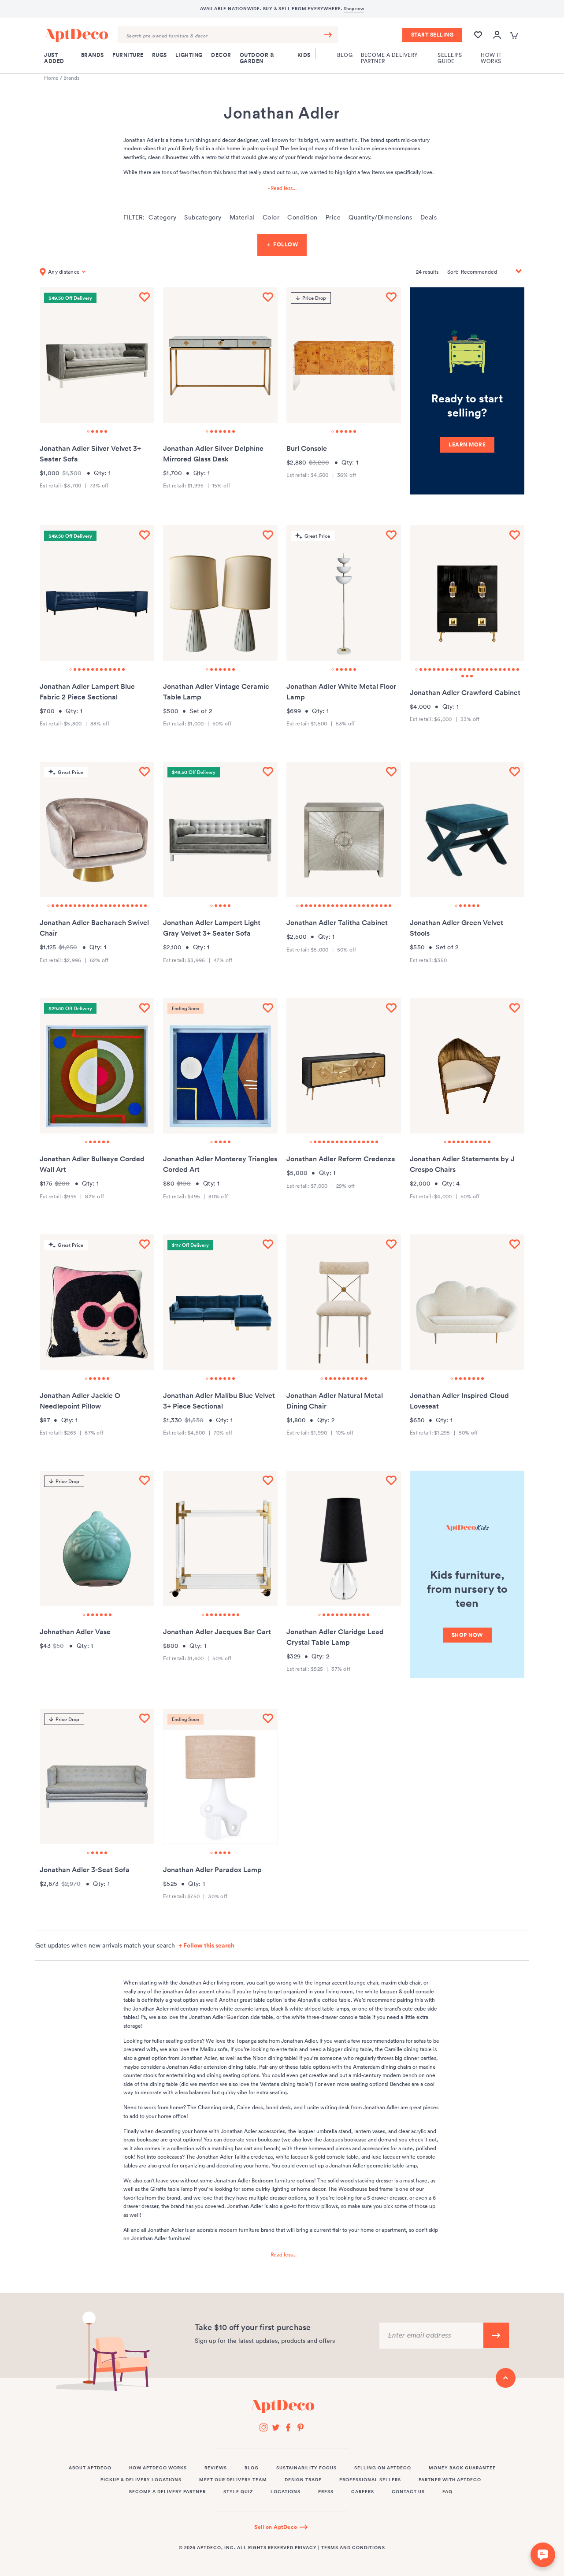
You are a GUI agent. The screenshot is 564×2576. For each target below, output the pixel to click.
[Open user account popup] (497, 35)
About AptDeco (90, 2468)
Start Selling (432, 35)
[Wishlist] (478, 39)
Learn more (467, 445)
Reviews (216, 2468)
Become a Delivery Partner (389, 58)
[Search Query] (228, 35)
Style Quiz (238, 2492)
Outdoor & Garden (257, 58)
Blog (345, 55)
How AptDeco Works (158, 2468)
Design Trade (303, 2480)
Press (326, 2492)
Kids (304, 55)
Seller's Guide (450, 58)
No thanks (392, 2498)
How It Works (491, 58)
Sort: (453, 272)
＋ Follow (282, 245)
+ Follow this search (206, 1945)
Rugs (160, 55)
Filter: (134, 217)
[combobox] (228, 35)
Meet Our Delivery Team (233, 2480)
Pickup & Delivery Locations (141, 2480)
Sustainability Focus (306, 2468)
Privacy (306, 2548)
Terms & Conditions (476, 2540)
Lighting (189, 55)
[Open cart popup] (515, 35)
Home (51, 78)
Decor (221, 55)
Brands (93, 55)
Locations (286, 2492)
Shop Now (467, 1635)
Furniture (128, 55)
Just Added (54, 58)
